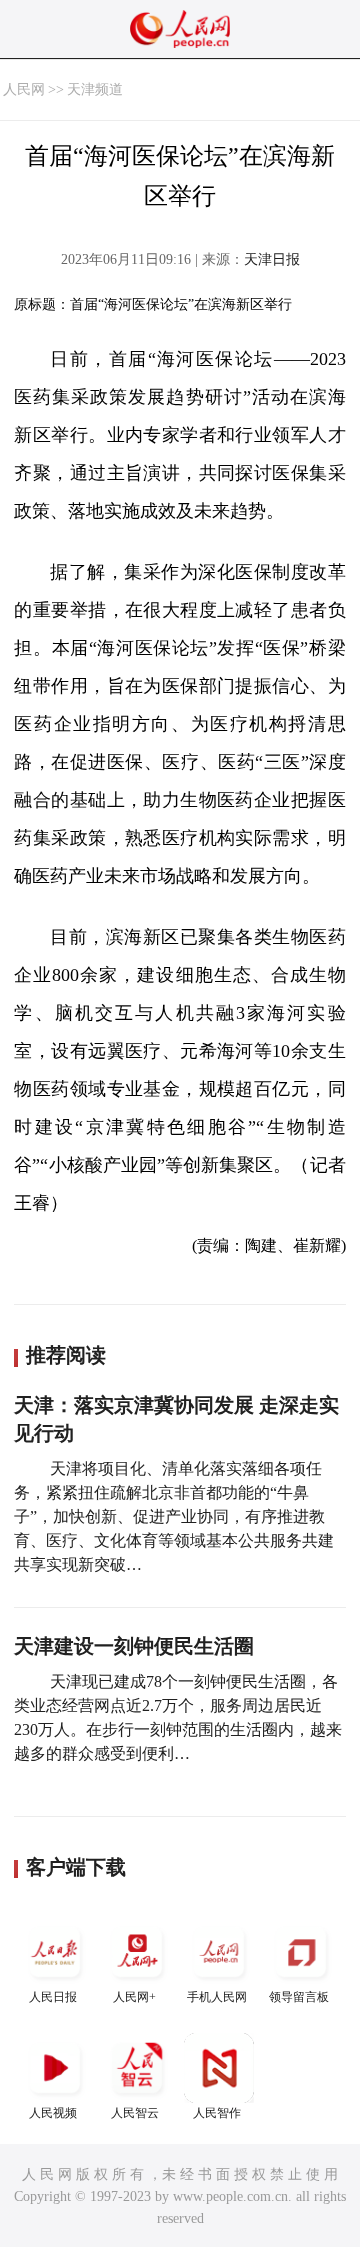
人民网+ (134, 1997)
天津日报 (272, 259)
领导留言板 (299, 1997)
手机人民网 (217, 1997)
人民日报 (53, 1997)
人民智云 (135, 2113)
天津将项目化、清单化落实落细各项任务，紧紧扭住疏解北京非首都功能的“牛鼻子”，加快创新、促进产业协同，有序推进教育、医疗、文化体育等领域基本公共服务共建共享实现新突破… (174, 1516)
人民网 (24, 89)
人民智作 (217, 2113)
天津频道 (95, 89)
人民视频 (53, 2113)
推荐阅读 (66, 1355)
